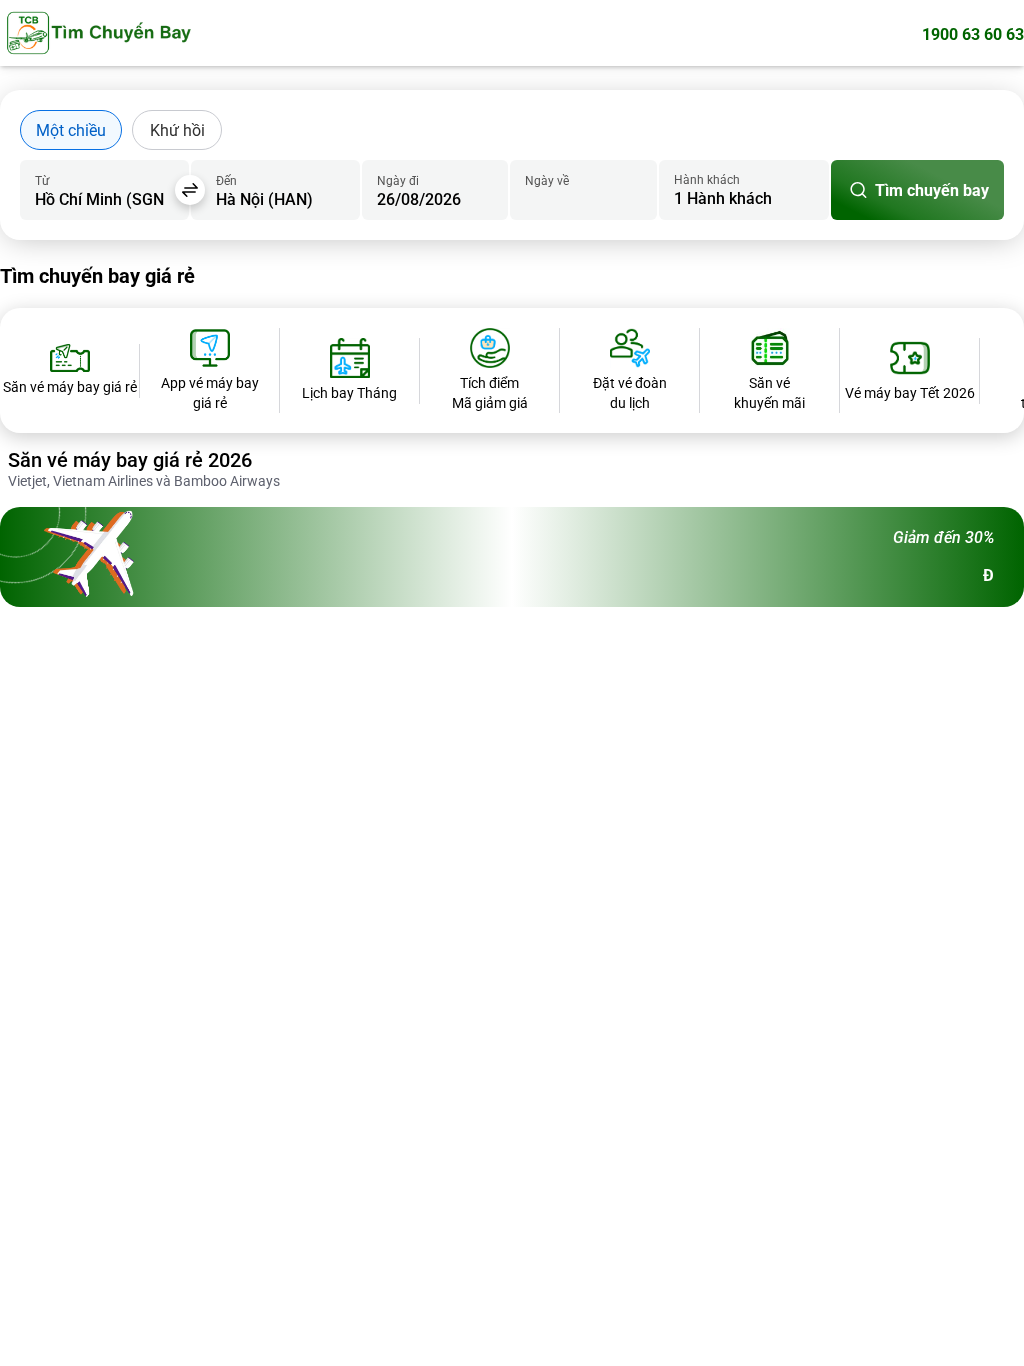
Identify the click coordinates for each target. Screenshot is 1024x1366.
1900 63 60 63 (973, 34)
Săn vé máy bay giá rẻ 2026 (130, 460)
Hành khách (707, 180)
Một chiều (71, 130)
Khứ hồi (177, 130)
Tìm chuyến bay (932, 190)
